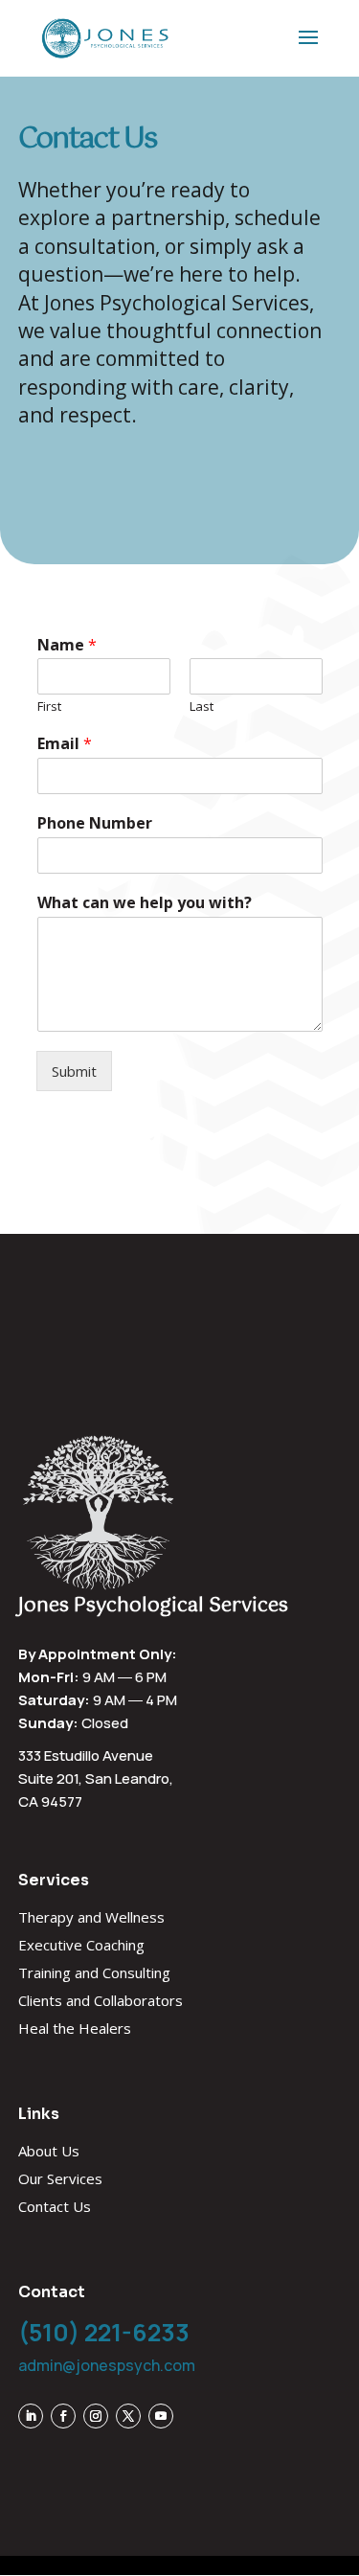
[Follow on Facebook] (63, 2416)
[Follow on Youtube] (161, 2416)
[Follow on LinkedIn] (31, 2416)
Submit (74, 1071)
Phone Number (95, 823)
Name (67, 645)
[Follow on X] (128, 2416)
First (49, 707)
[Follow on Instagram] (96, 2416)
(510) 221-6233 (104, 2332)
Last (202, 707)
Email (65, 744)
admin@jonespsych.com (107, 2365)
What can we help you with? (145, 903)
